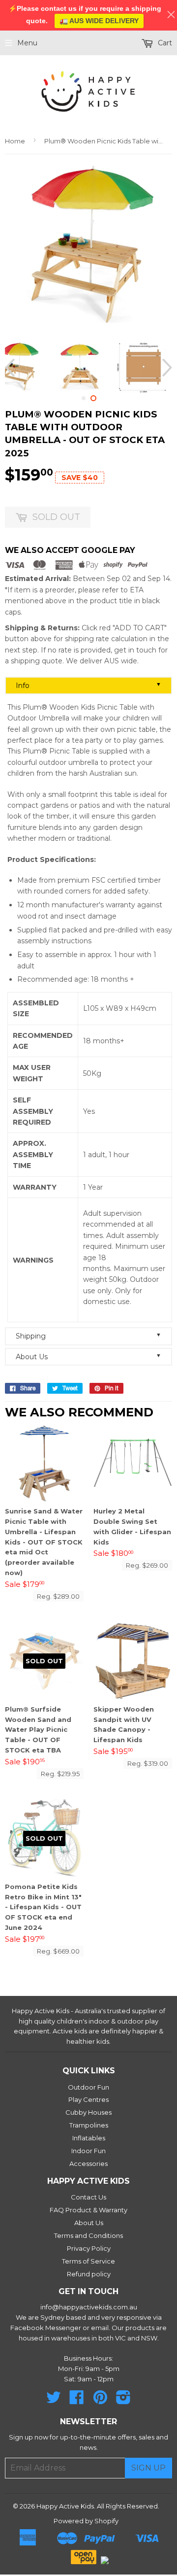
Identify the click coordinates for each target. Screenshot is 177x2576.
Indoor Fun (88, 2151)
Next (166, 367)
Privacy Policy (89, 2248)
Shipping (88, 1336)
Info (88, 685)
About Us (88, 1357)
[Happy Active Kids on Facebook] (77, 2401)
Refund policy (89, 2274)
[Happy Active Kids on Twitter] (54, 2401)
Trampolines (89, 2125)
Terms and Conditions (88, 2235)
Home (15, 141)
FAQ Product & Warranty (88, 2210)
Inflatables (89, 2138)
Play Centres (88, 2099)
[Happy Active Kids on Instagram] (123, 2401)
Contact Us (88, 2197)
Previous (11, 367)
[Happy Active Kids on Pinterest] (100, 2401)
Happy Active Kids (65, 2506)
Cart (164, 43)
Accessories (88, 2164)
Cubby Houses (88, 2112)
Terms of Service (88, 2261)
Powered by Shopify (86, 2521)
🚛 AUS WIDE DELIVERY (99, 21)
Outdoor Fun (88, 2087)
